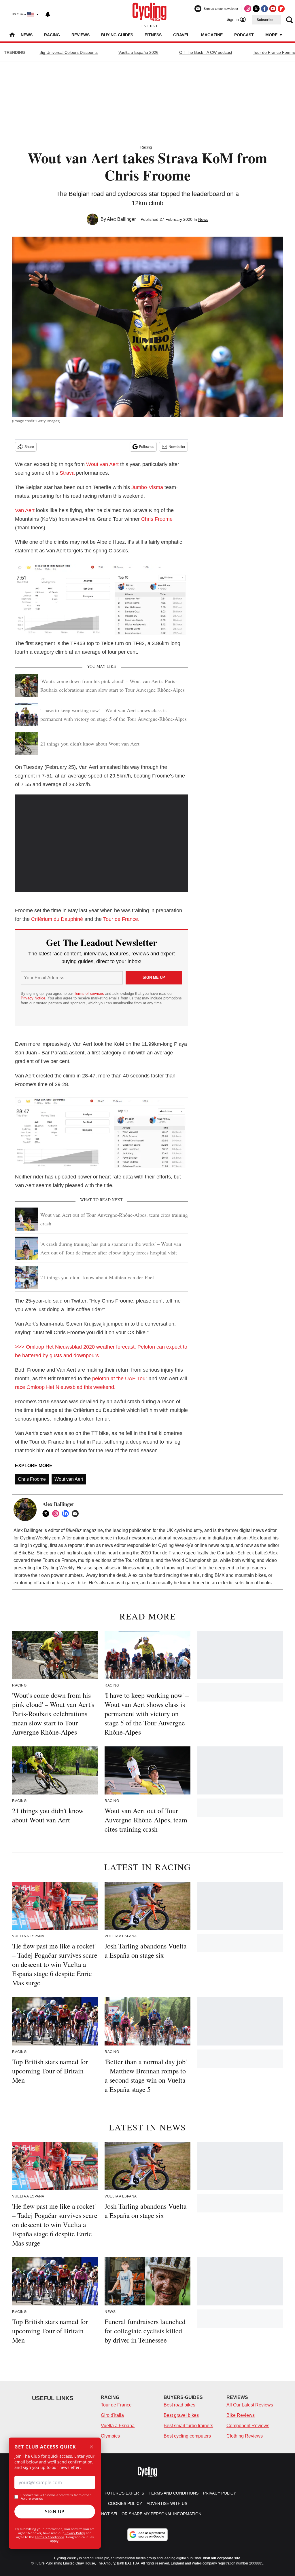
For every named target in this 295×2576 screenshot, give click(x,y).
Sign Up (55, 2512)
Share (29, 447)
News (27, 35)
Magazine (212, 35)
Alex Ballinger (121, 219)
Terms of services (90, 994)
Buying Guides (117, 35)
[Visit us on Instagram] (248, 9)
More (272, 35)
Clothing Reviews (245, 2436)
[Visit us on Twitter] (256, 9)
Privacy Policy (75, 2533)
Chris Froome (157, 519)
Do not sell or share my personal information (148, 2514)
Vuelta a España (118, 2426)
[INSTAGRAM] (57, 1514)
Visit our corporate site (222, 2558)
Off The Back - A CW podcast (206, 52)
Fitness (153, 35)
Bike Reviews (241, 2415)
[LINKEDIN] (67, 1514)
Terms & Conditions (50, 2537)
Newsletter (177, 447)
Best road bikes (179, 2405)
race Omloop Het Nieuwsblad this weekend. (65, 1387)
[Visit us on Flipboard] (281, 9)
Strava (67, 473)
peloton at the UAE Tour (120, 1379)
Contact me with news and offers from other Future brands (56, 2497)
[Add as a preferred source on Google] (147, 2535)
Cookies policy (125, 2503)
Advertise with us (167, 2503)
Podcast (244, 35)
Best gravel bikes (181, 2415)
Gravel (181, 35)
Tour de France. (122, 919)
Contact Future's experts (114, 2493)
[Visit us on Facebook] (264, 9)
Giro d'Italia (112, 2415)
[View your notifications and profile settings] (48, 14)
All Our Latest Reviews (250, 2405)
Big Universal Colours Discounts (69, 52)
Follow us (147, 447)
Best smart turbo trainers (188, 2426)
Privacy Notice (33, 998)
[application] (101, 843)
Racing (52, 35)
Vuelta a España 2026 (138, 52)
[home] (12, 35)
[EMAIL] (77, 1514)
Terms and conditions (174, 2493)
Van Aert (25, 510)
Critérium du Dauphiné (57, 919)
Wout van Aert (102, 464)
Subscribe (265, 20)
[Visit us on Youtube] (273, 9)
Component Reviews (248, 2426)
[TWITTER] (47, 1514)
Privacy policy (220, 2493)
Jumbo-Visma (147, 487)
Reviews (81, 35)
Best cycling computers (187, 2436)
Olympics (110, 2436)
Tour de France (116, 2405)
